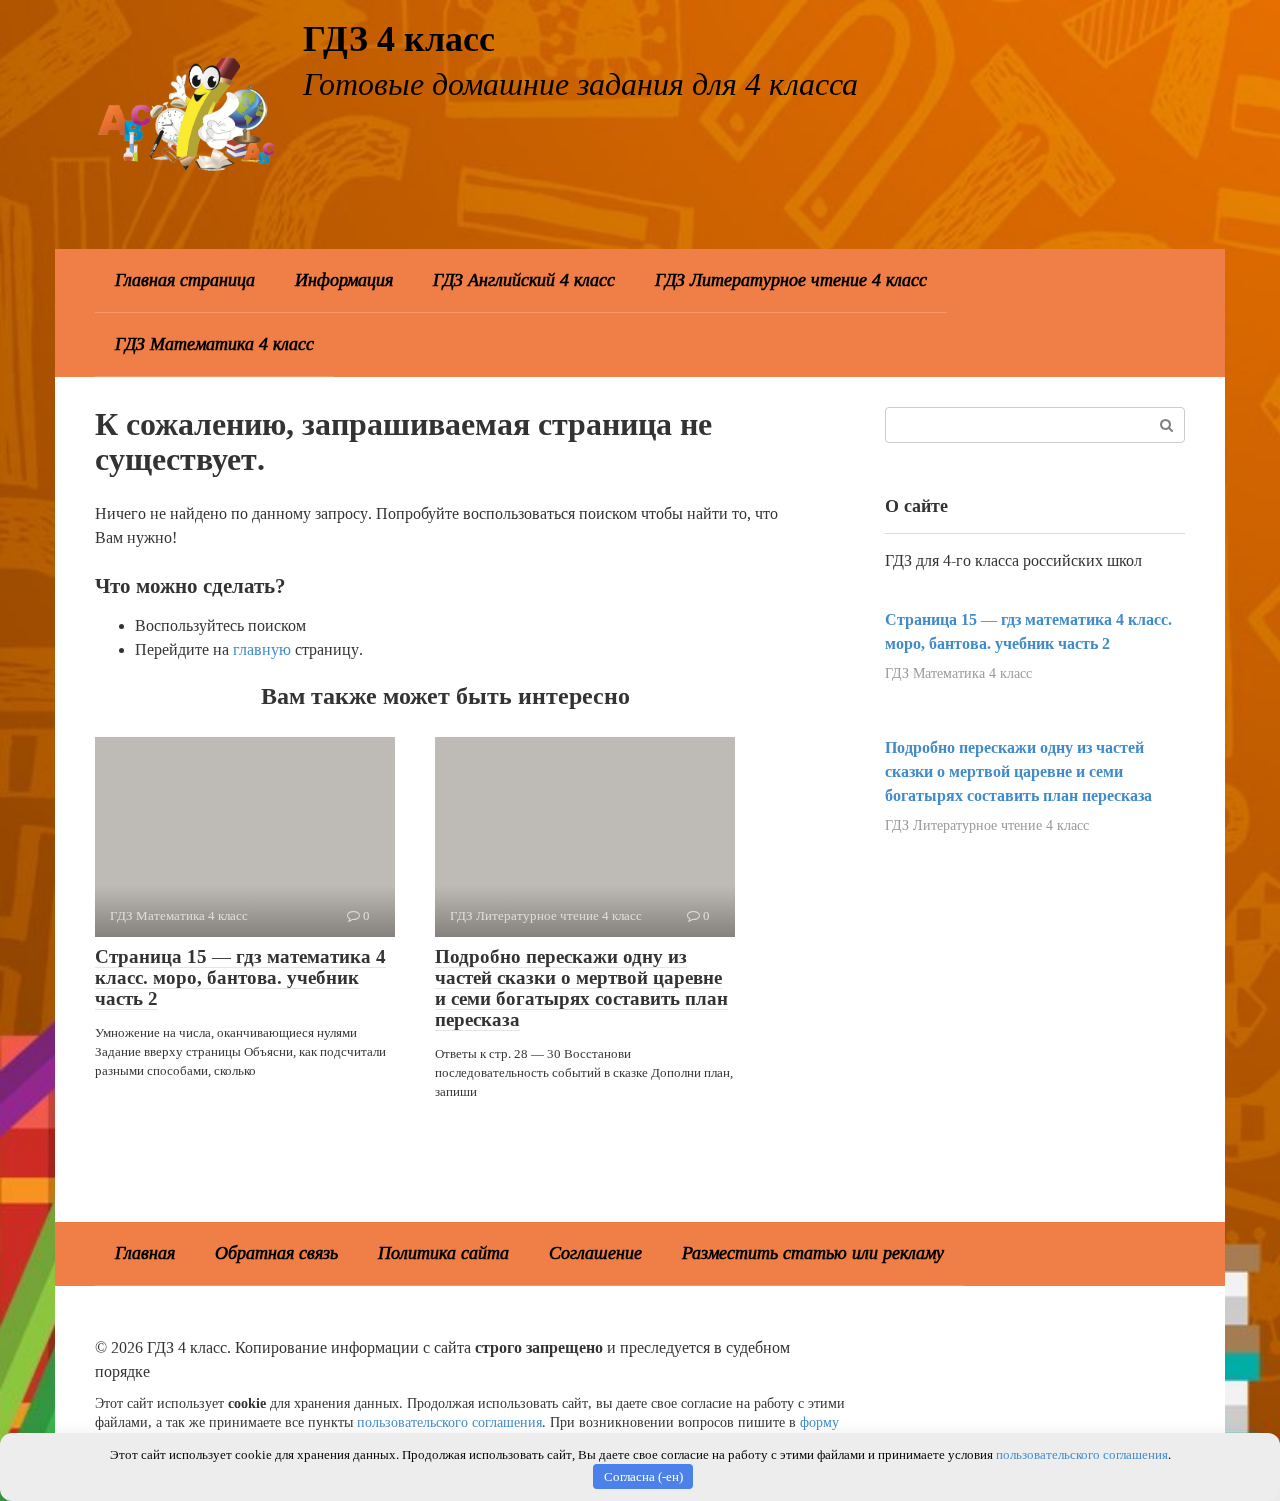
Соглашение (595, 1253)
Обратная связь (276, 1253)
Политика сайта (443, 1253)
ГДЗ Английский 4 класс (524, 280)
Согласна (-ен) (643, 1476)
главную (262, 649)
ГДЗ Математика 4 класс (214, 344)
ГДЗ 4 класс (399, 39)
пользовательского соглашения (449, 1422)
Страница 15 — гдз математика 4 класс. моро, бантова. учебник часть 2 (240, 977)
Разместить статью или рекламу (813, 1253)
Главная (145, 1253)
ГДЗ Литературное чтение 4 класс (791, 280)
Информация (344, 280)
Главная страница (185, 280)
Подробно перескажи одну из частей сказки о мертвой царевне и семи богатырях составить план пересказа (581, 988)
